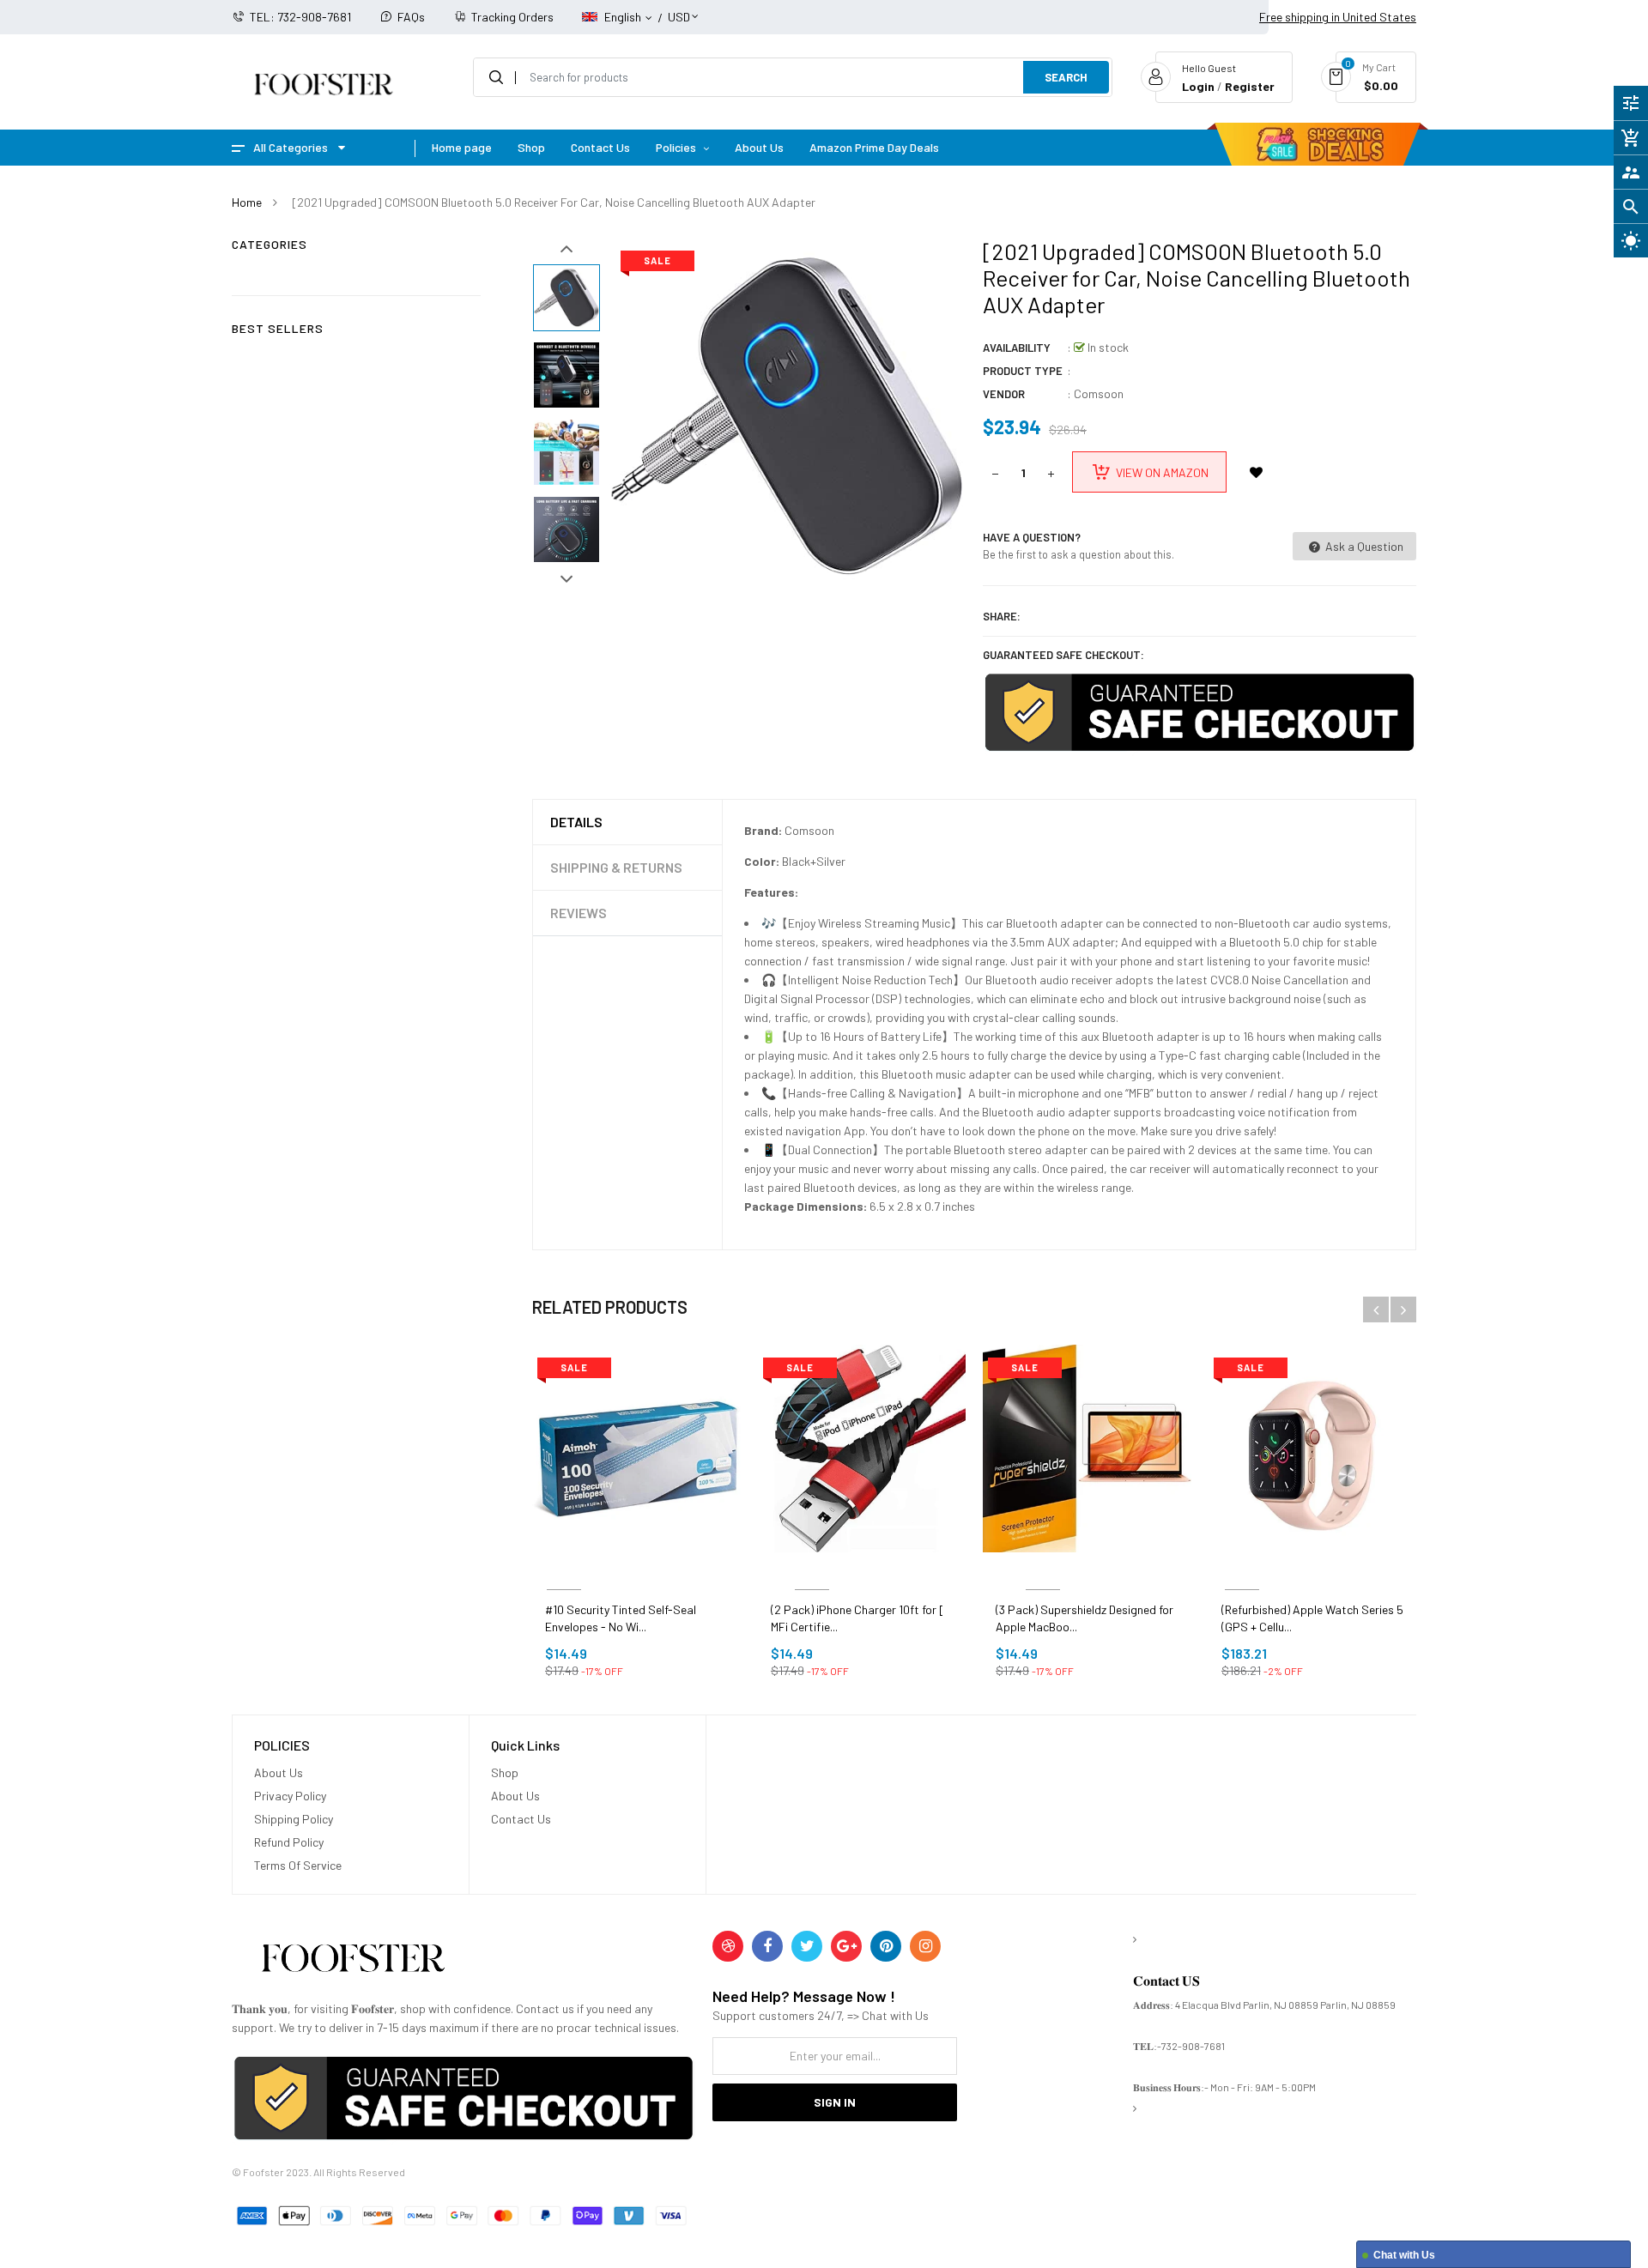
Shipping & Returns (616, 867)
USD (679, 9)
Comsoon (1099, 393)
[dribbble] (728, 1946)
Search (1066, 77)
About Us (279, 1772)
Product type (1023, 371)
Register (1250, 86)
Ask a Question (1363, 546)
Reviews (579, 913)
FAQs (411, 17)
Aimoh (564, 1569)
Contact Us (521, 1819)
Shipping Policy (294, 1819)
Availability (1017, 348)
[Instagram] (925, 1946)
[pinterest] (886, 1946)
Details (576, 822)
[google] (846, 1946)
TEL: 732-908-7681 (300, 17)
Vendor (1004, 394)
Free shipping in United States (1338, 17)
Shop (505, 1772)
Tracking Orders (512, 17)
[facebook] (767, 1946)
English (624, 17)
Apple (1242, 1569)
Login (1198, 86)
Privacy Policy (290, 1796)
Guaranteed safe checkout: (1063, 655)
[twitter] (807, 1946)
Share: (1002, 616)
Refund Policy (289, 1842)
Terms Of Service (298, 1865)
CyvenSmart (812, 1569)
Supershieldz (1043, 1569)
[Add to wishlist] (1256, 472)
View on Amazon (1162, 472)
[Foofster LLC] (353, 1961)
